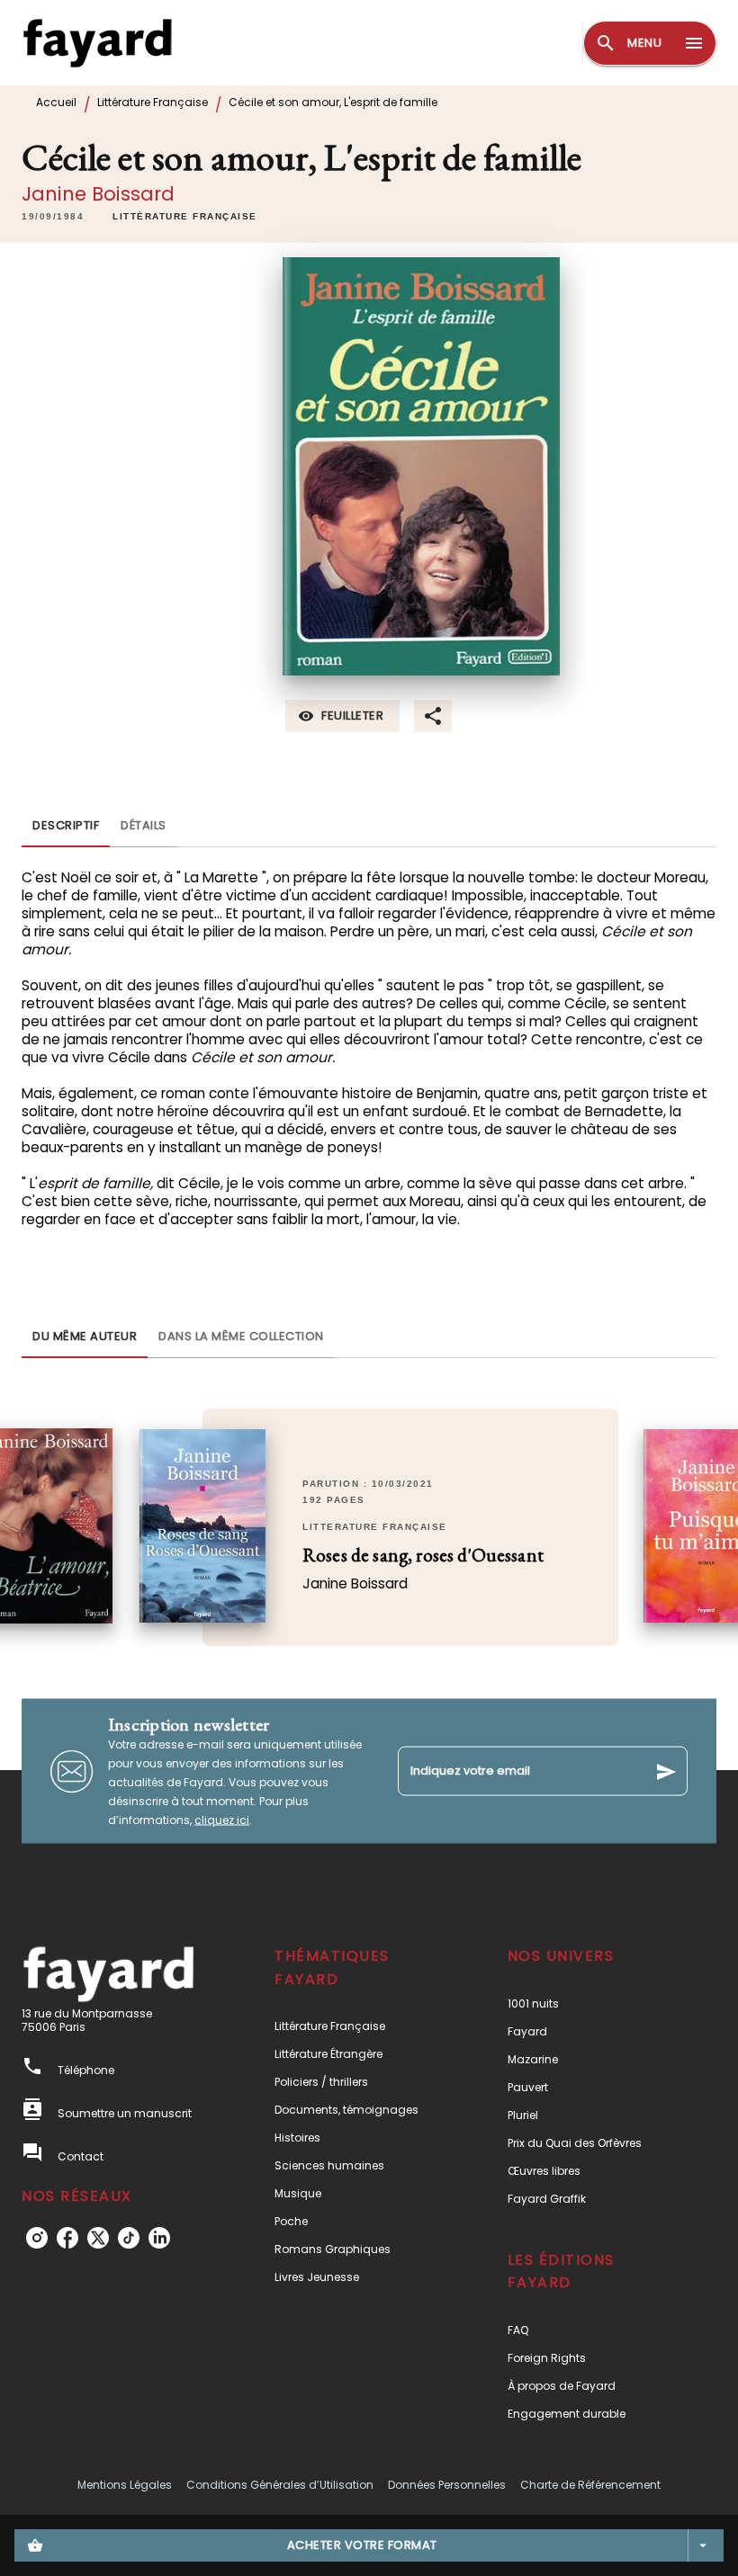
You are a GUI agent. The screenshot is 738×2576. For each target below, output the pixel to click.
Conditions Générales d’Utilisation (280, 2485)
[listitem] (37, 2238)
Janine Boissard (98, 194)
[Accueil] (97, 43)
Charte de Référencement (590, 2485)
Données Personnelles (447, 2485)
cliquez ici (222, 1820)
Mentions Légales (125, 2485)
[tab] (66, 826)
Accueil (56, 102)
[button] (185, 217)
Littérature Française (153, 102)
